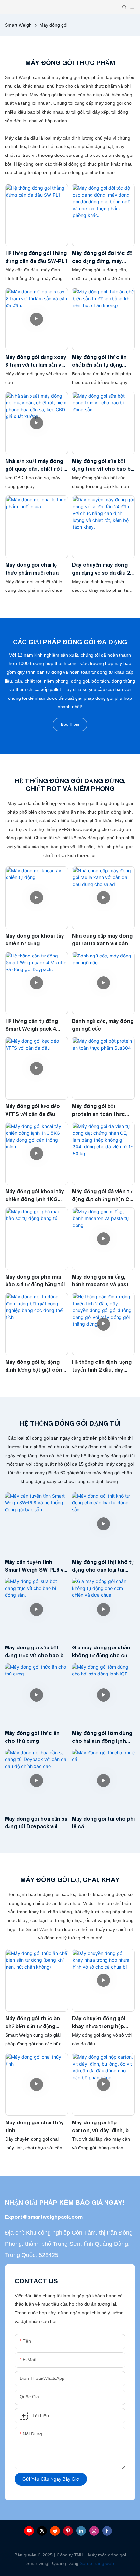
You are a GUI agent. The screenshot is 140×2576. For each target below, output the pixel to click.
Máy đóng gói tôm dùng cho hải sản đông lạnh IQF (102, 1737)
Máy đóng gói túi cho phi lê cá (103, 1823)
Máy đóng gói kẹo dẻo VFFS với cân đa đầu (33, 1110)
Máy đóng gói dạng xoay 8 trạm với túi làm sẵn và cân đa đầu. (36, 361)
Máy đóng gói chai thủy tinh (35, 2126)
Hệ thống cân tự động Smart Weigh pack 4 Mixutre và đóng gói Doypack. (32, 1025)
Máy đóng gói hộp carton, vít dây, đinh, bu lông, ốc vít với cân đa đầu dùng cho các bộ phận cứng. (102, 2127)
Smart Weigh (18, 25)
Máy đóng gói (53, 25)
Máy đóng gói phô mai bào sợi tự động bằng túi (35, 1281)
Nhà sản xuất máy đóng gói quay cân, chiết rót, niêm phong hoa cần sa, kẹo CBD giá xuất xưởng (35, 465)
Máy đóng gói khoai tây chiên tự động (35, 940)
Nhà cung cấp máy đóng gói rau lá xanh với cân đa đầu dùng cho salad (102, 940)
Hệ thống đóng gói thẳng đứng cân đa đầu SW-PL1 (36, 257)
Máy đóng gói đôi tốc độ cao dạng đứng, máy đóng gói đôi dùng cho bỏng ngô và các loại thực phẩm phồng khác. (102, 258)
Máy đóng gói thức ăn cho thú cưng (32, 1737)
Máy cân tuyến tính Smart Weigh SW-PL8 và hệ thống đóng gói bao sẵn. (36, 1566)
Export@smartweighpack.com (44, 2217)
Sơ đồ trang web (97, 2563)
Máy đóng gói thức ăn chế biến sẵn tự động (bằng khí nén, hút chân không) (102, 361)
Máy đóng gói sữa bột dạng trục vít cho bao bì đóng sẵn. (102, 465)
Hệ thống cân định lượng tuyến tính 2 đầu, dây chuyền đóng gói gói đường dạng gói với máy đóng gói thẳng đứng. (102, 1366)
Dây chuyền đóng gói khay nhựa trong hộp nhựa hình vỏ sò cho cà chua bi (101, 2023)
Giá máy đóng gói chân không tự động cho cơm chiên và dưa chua (102, 1652)
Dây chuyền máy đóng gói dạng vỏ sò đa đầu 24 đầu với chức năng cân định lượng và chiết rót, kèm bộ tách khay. (102, 569)
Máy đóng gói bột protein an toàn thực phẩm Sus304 (98, 1111)
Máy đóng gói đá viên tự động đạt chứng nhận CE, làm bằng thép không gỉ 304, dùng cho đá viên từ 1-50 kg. (103, 1196)
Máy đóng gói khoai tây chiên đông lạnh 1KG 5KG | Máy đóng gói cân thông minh (35, 1196)
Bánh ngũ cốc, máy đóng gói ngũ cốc (103, 1025)
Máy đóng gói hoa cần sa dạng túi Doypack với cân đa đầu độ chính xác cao (36, 1823)
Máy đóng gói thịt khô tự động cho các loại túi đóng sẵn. (103, 1566)
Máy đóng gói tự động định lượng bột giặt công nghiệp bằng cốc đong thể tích (35, 1366)
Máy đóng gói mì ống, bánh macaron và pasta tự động (102, 1281)
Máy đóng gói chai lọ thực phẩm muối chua (32, 569)
